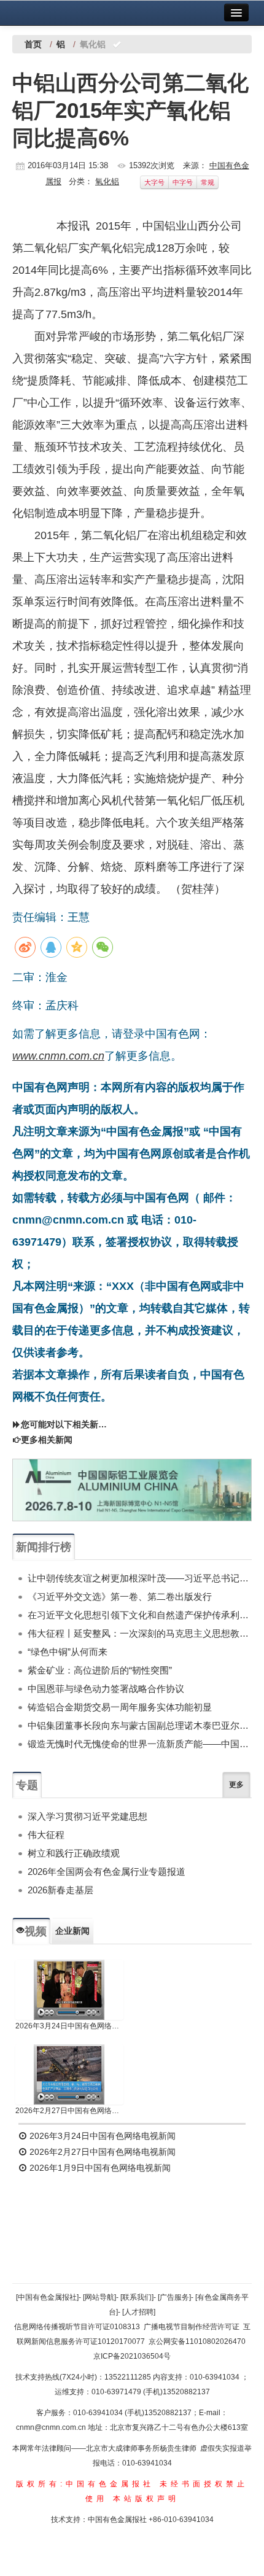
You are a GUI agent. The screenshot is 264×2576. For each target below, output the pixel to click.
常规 (208, 182)
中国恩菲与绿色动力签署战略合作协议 (106, 1689)
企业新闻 (72, 1931)
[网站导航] (99, 2297)
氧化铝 (107, 181)
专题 (27, 1785)
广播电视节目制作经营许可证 (192, 2327)
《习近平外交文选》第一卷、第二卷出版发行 (120, 1596)
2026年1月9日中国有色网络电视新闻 (99, 2168)
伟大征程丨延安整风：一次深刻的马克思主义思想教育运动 (140, 1633)
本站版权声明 (146, 2499)
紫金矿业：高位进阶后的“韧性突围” (100, 1670)
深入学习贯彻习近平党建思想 (87, 1816)
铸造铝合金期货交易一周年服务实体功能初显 (120, 1707)
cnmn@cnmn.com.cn (52, 2427)
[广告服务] (174, 2297)
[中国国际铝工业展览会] (132, 1490)
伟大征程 (46, 1835)
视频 (36, 1931)
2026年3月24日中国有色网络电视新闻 (69, 2026)
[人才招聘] (139, 2312)
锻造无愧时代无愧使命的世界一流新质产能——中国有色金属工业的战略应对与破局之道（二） (140, 1744)
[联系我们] (137, 2297)
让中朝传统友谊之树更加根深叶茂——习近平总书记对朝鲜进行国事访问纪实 (140, 1578)
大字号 (154, 182)
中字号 (183, 182)
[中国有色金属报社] (47, 2297)
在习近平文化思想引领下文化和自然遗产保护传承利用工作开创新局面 (140, 1615)
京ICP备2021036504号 (132, 2356)
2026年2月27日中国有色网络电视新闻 (69, 2111)
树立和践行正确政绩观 (74, 1853)
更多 (236, 1785)
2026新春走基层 (60, 1890)
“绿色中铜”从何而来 (68, 1652)
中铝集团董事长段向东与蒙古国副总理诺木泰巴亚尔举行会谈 (140, 1725)
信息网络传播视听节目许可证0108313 (77, 2327)
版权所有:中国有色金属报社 (85, 2484)
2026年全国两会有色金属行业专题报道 (107, 1872)
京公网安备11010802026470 (197, 2341)
